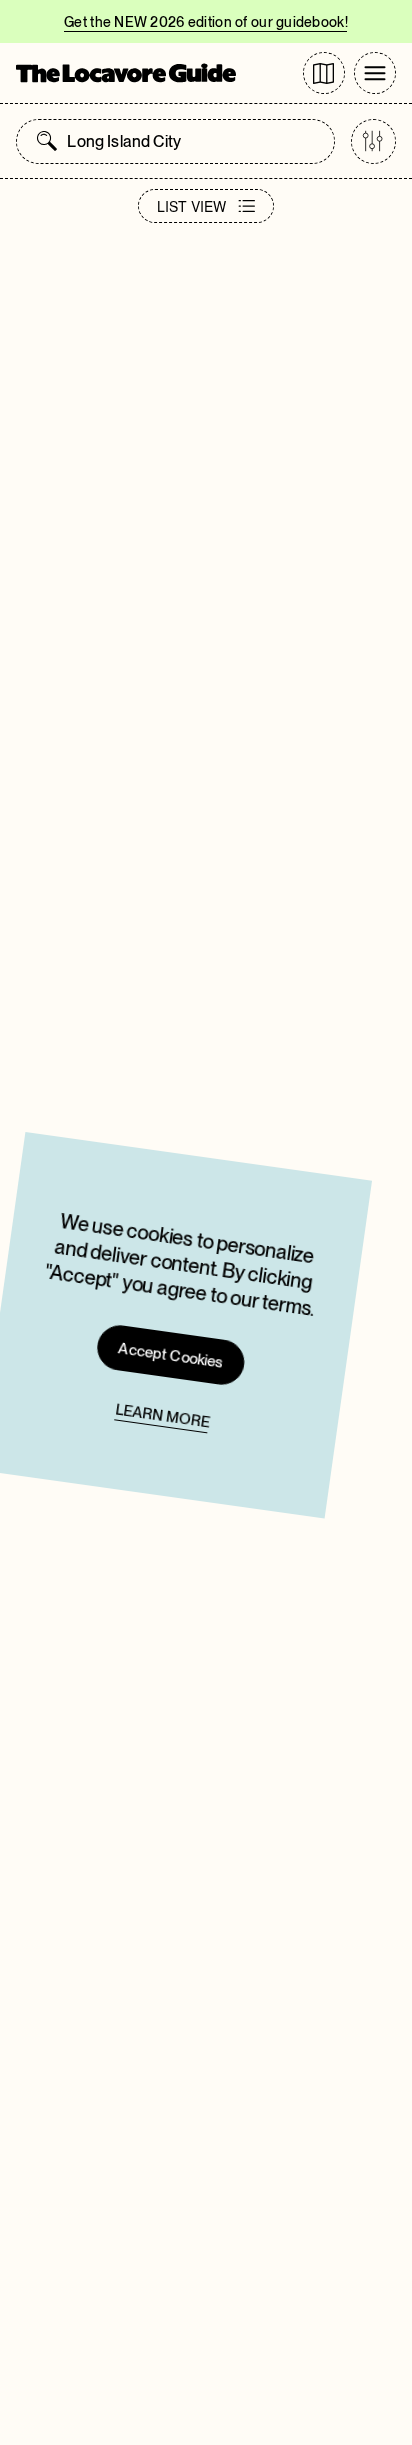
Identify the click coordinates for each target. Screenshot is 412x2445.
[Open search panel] (47, 141)
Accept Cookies (171, 1354)
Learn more (162, 1415)
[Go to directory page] (324, 73)
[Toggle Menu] (375, 73)
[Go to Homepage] (126, 73)
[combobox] (195, 141)
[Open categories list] (373, 141)
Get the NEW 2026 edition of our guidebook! (206, 22)
